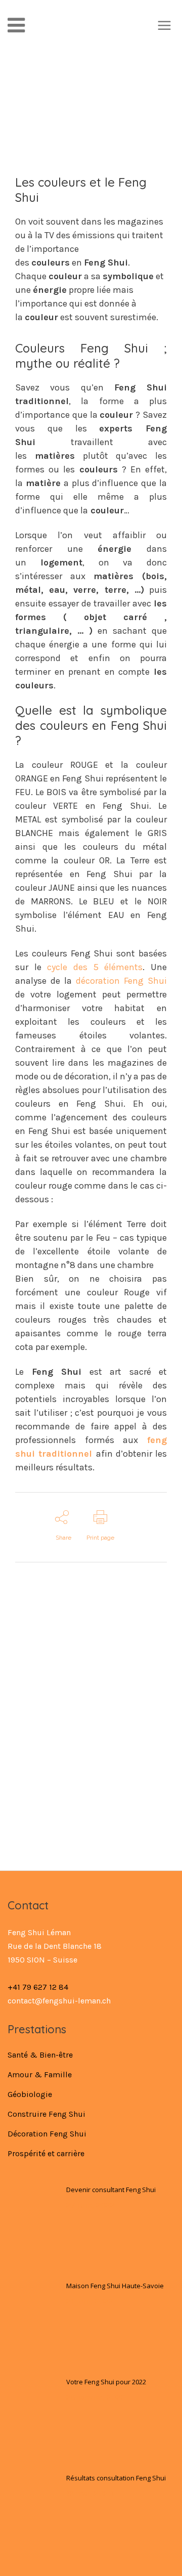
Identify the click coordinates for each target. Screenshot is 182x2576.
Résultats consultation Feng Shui (116, 2478)
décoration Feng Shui (121, 981)
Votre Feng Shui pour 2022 (106, 2382)
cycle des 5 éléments (95, 967)
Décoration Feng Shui (47, 2134)
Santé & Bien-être (40, 2055)
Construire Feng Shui (47, 2114)
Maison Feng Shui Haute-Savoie (115, 2286)
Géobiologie (30, 2094)
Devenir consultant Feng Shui (111, 2190)
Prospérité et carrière (46, 2153)
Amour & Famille (40, 2075)
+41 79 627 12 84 (38, 1987)
